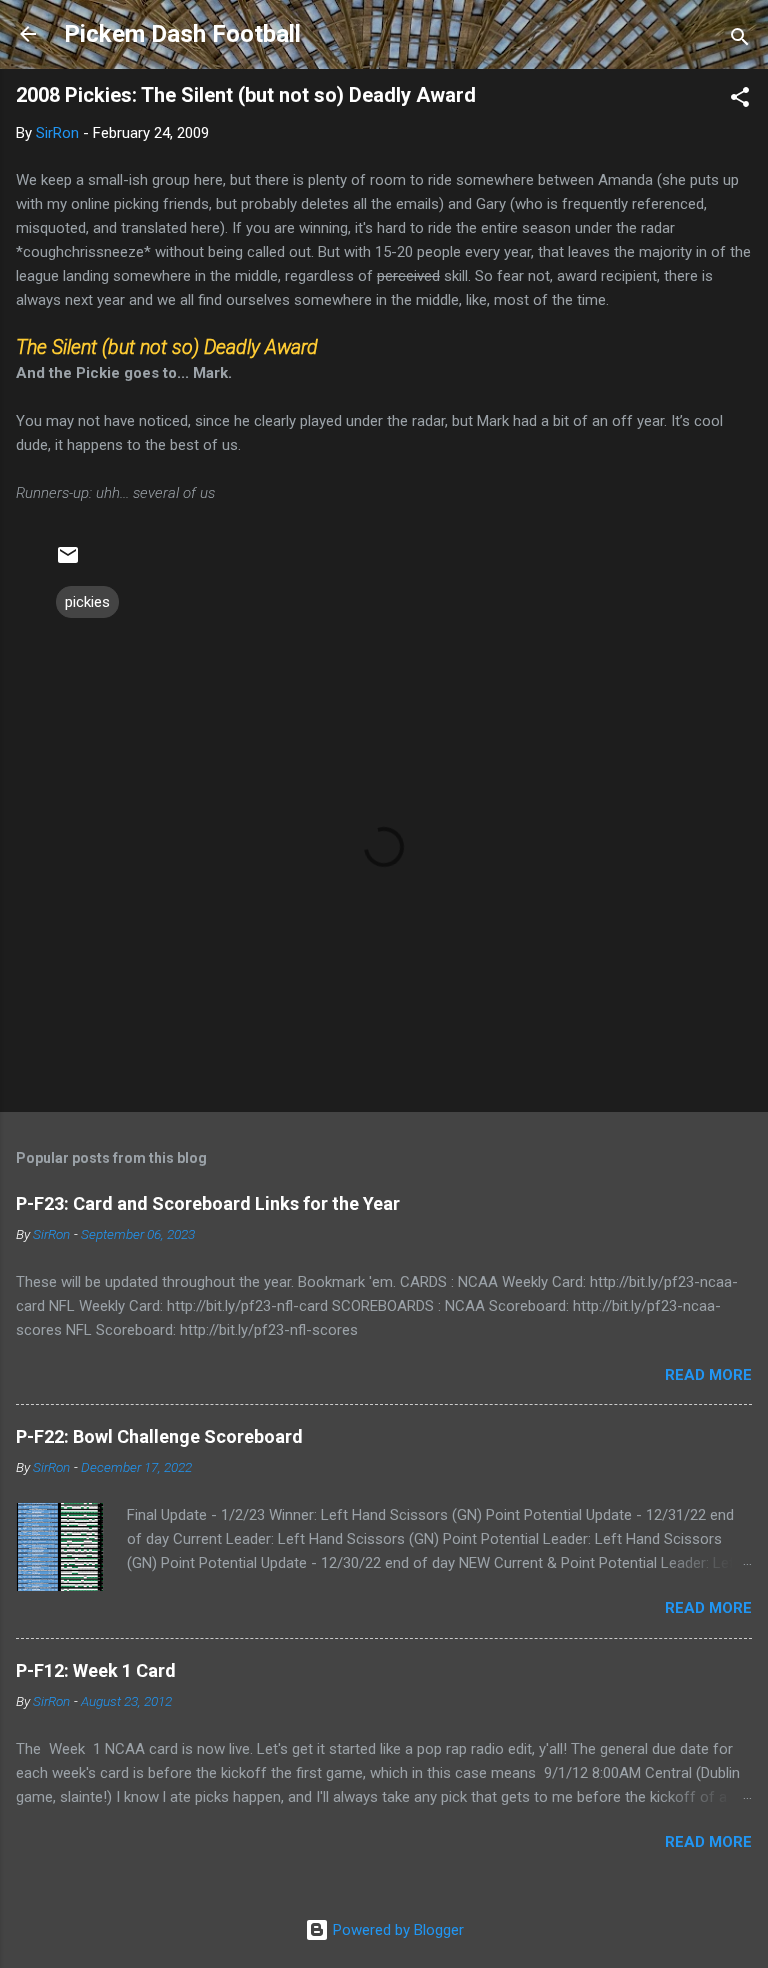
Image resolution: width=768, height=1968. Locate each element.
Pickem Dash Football (182, 34)
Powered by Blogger (396, 1930)
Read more (708, 1375)
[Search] (740, 40)
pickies (87, 602)
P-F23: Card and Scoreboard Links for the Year (208, 1203)
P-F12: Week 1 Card (96, 1670)
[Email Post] (68, 562)
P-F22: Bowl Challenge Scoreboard (159, 1436)
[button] (740, 100)
